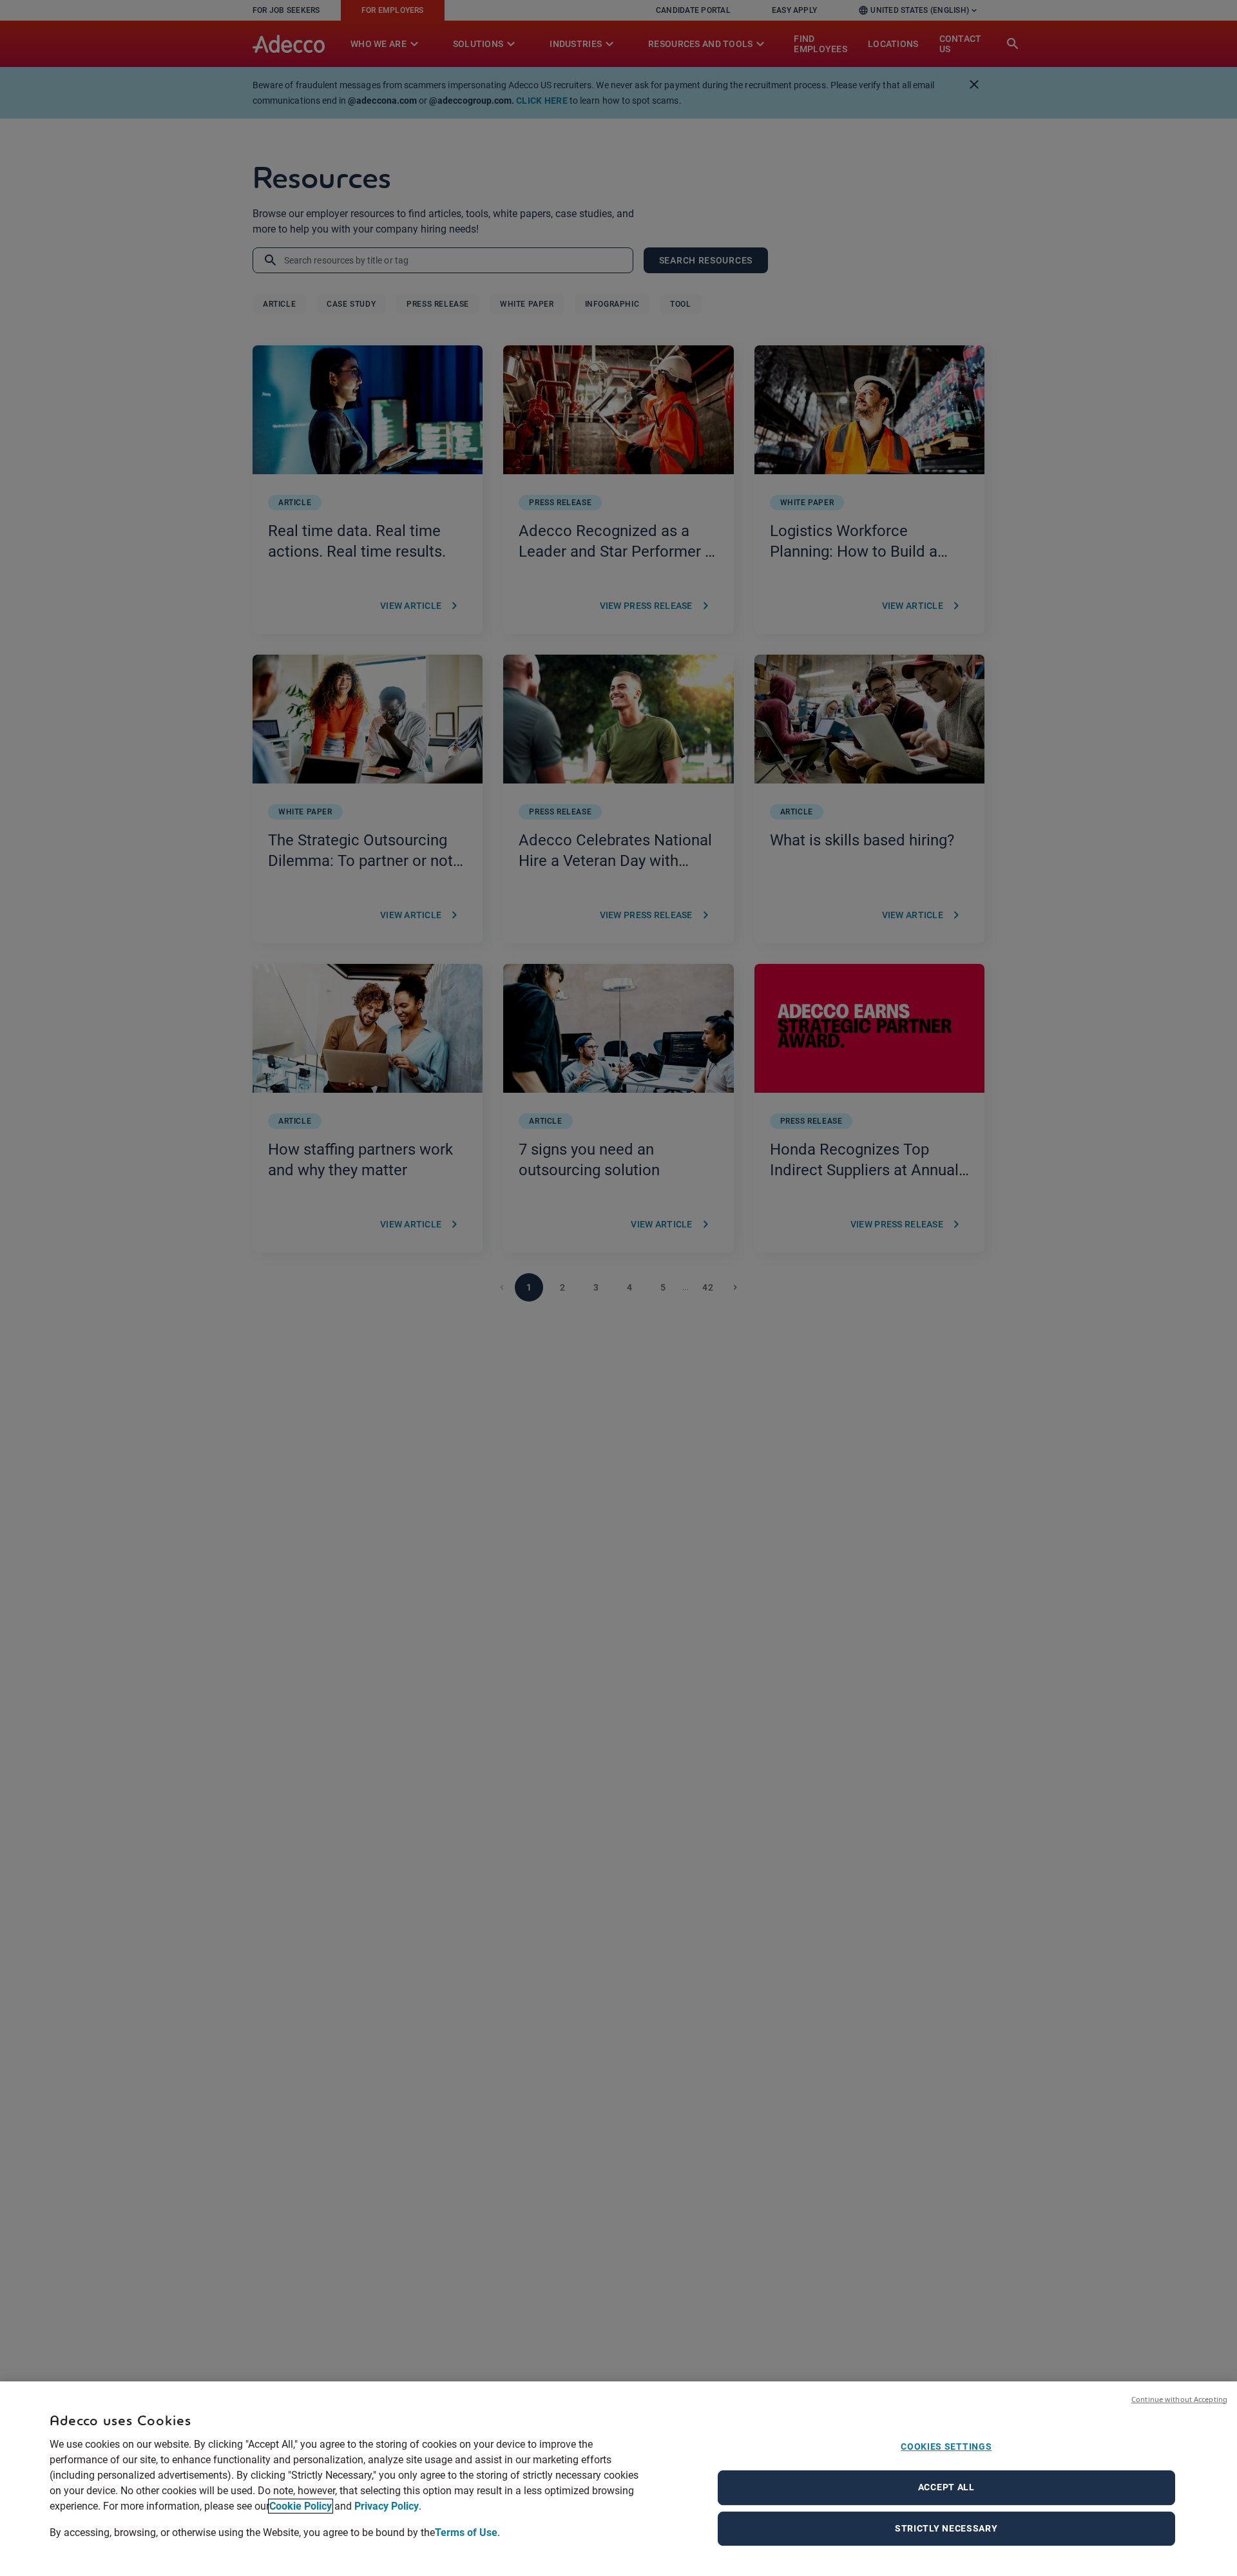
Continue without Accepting (1179, 2399)
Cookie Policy (301, 2506)
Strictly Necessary (946, 2528)
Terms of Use (466, 2532)
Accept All (946, 2487)
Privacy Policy (387, 2506)
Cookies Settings (946, 2446)
